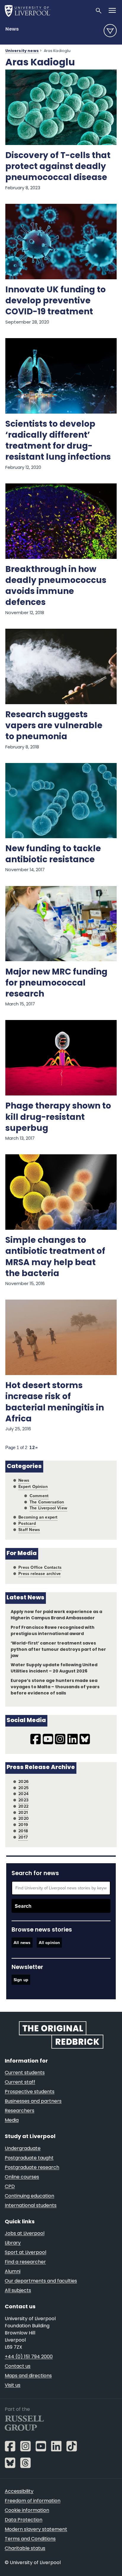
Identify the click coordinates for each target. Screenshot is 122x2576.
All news (22, 1942)
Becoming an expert (38, 1517)
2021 (23, 1813)
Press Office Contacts (40, 1567)
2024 (23, 1794)
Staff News (29, 1530)
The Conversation (47, 1502)
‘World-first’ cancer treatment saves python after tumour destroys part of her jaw (58, 1650)
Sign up (21, 1980)
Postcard (27, 1523)
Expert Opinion (33, 1487)
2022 (23, 1806)
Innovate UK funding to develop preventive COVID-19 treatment (56, 301)
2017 (23, 1837)
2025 (24, 1788)
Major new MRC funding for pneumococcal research (56, 983)
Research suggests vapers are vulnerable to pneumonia (54, 726)
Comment (39, 1496)
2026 (24, 1782)
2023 (23, 1800)
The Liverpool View (48, 1508)
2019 (23, 1825)
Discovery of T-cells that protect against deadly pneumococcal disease (58, 167)
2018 (23, 1831)
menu (110, 31)
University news (22, 51)
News (12, 29)
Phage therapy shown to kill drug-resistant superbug (58, 1117)
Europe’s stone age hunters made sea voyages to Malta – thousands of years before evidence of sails (55, 1687)
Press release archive (40, 1574)
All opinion (49, 1942)
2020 (24, 1819)
